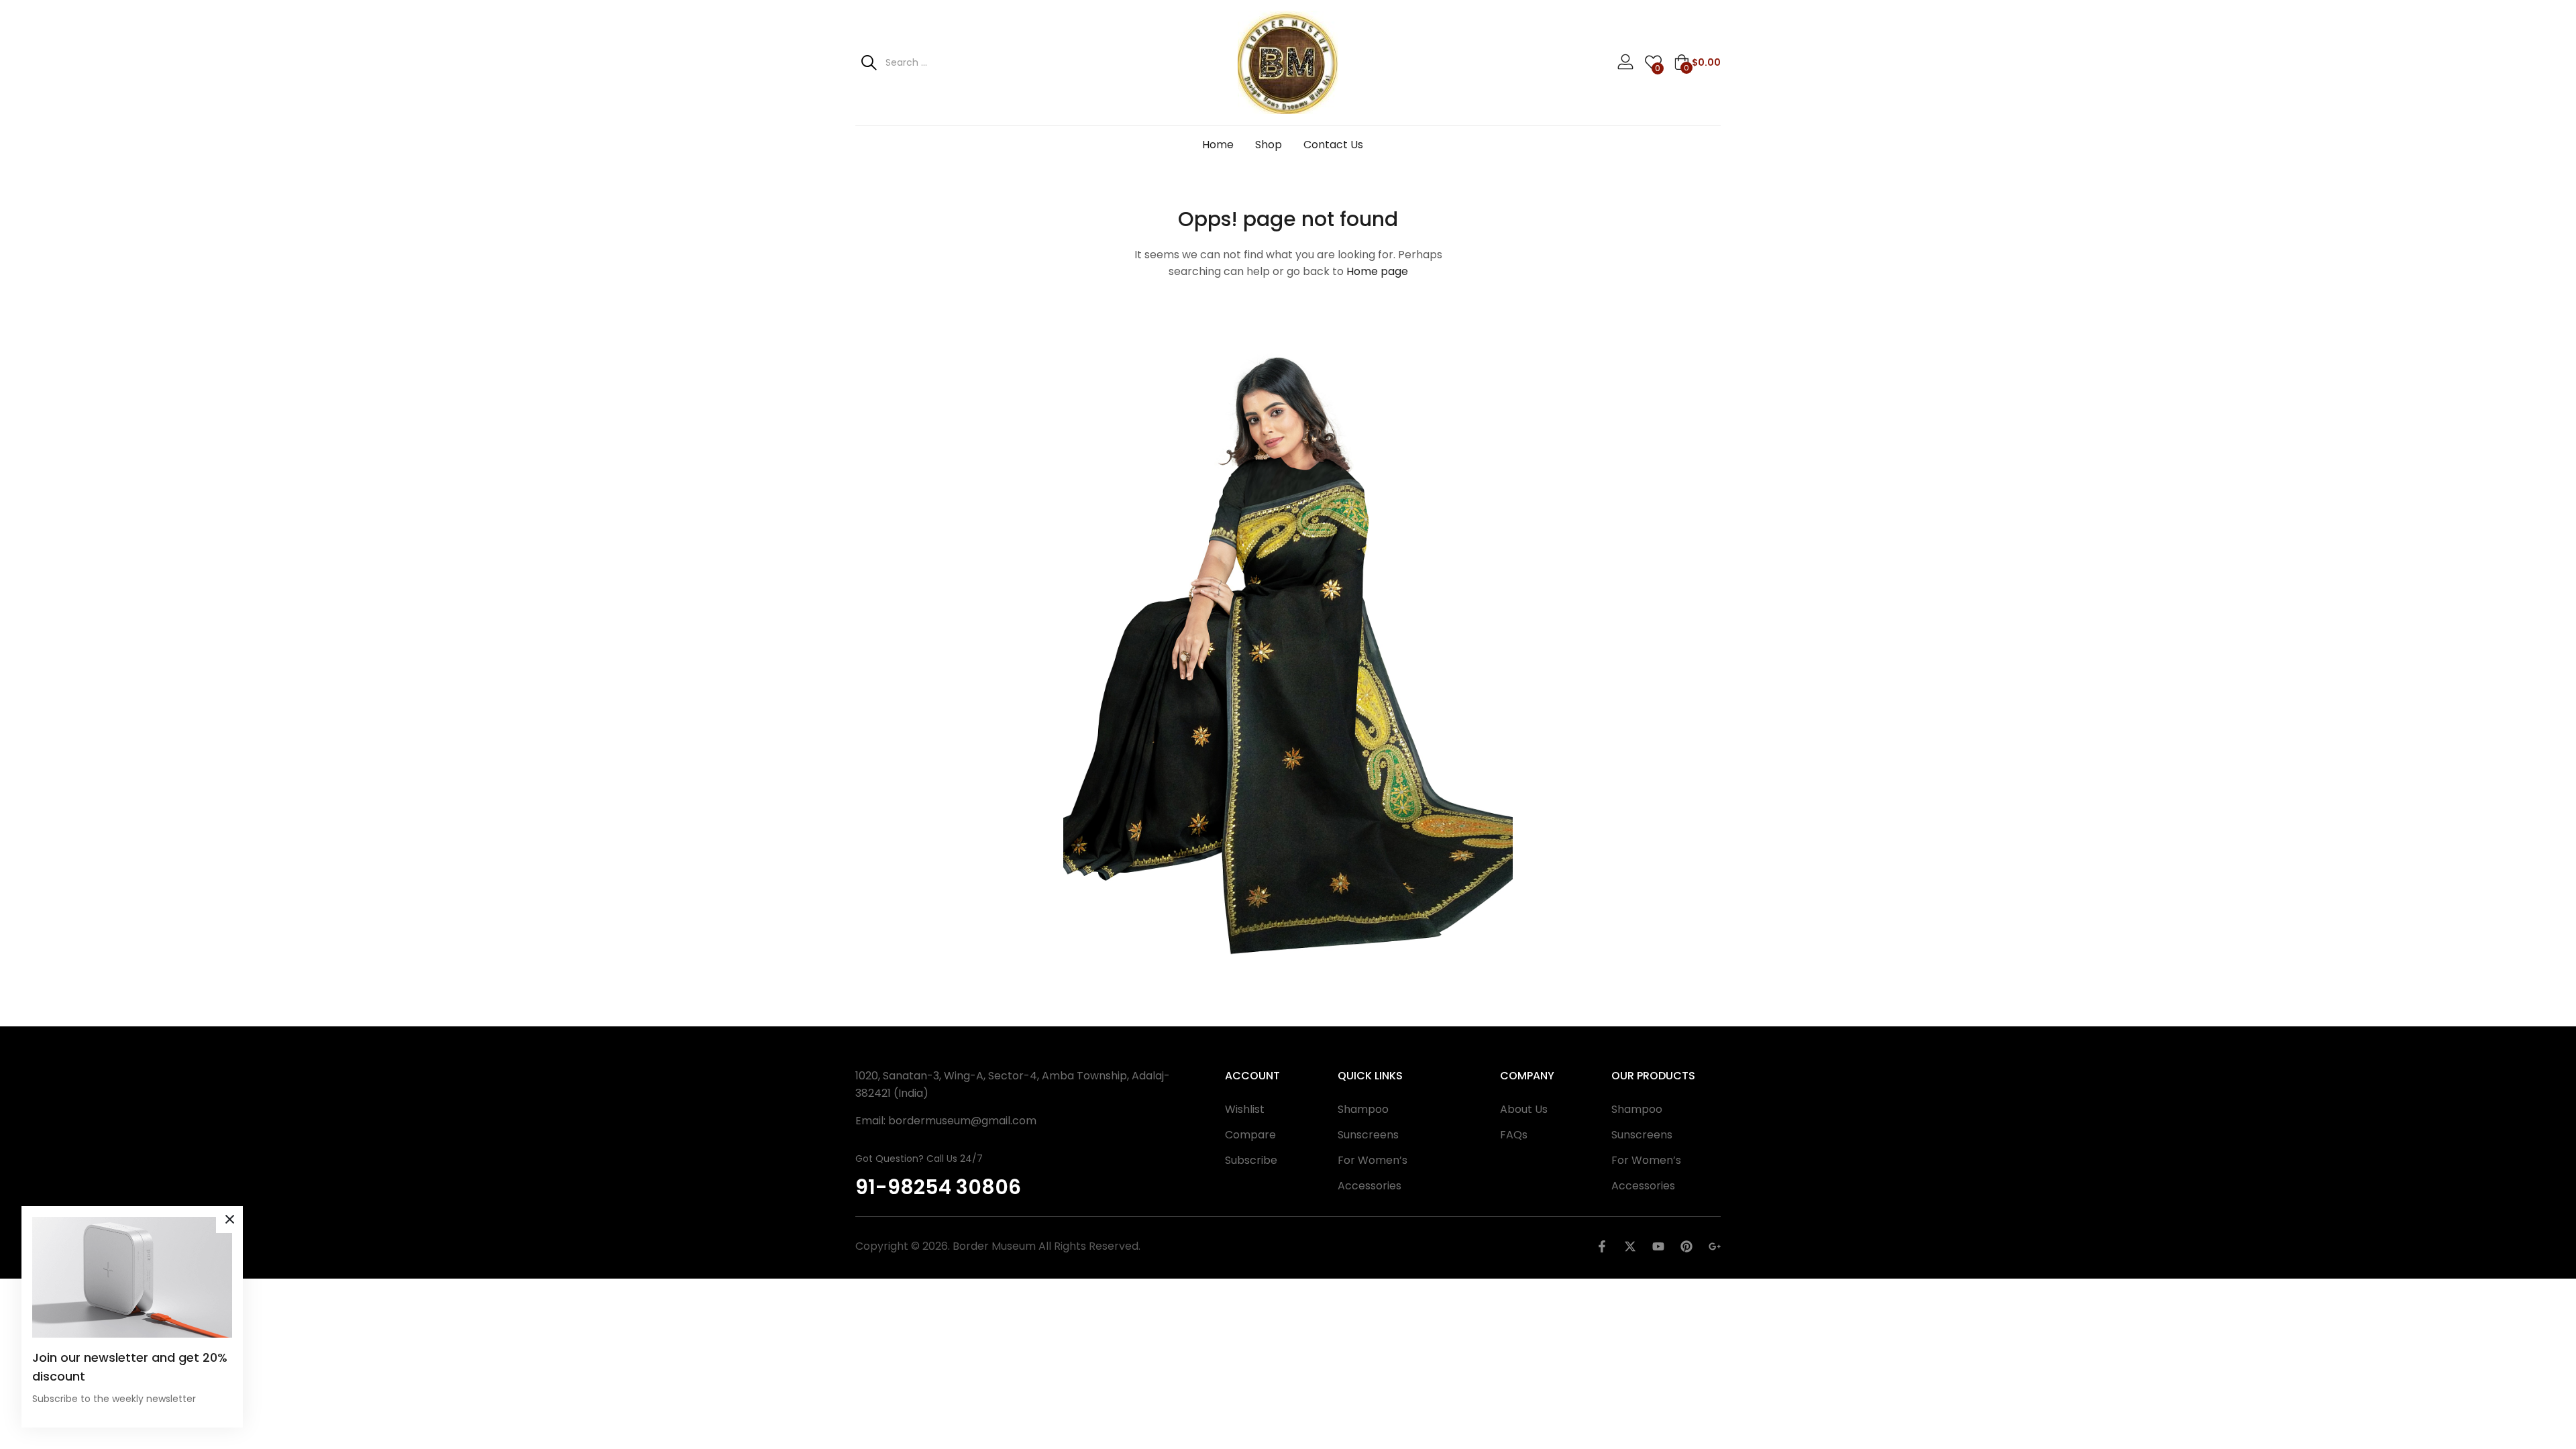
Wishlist (1245, 1109)
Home (1218, 145)
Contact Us (1333, 145)
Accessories (1370, 1186)
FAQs (1514, 1135)
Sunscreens (1368, 1135)
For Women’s (1373, 1160)
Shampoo (1363, 1109)
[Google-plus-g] (1715, 1246)
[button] (1697, 62)
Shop (1269, 145)
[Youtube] (1658, 1246)
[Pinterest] (1686, 1246)
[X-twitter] (1630, 1246)
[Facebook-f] (1602, 1246)
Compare (1250, 1135)
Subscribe (1251, 1160)
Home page (1377, 271)
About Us (1524, 1109)
